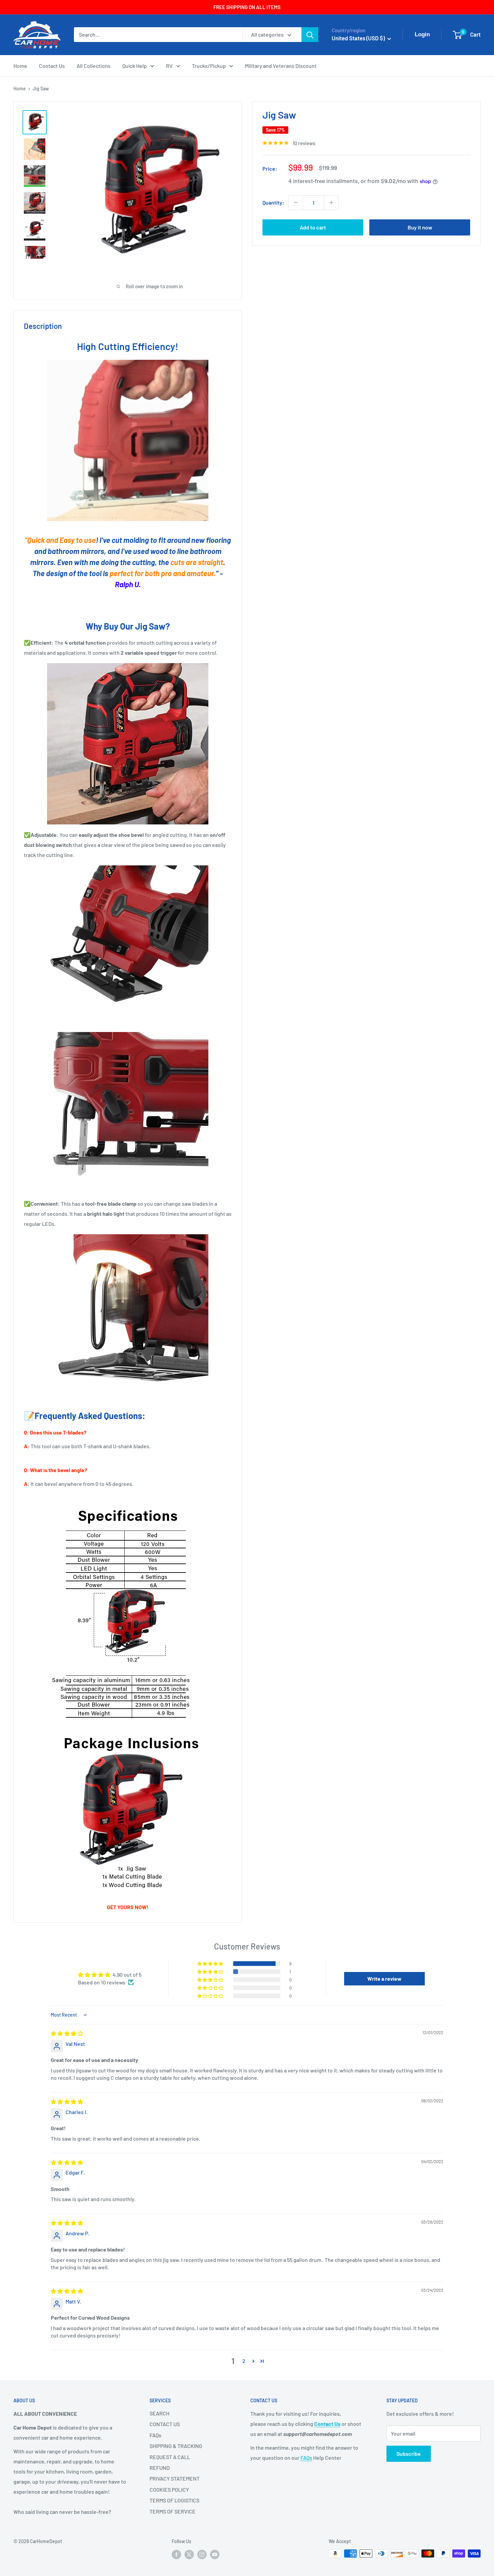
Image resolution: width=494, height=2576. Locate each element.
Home (20, 66)
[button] (211, 1964)
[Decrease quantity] (296, 203)
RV (169, 66)
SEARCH (159, 2413)
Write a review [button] (384, 1979)
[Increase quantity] (331, 203)
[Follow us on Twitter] (189, 2554)
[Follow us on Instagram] (202, 2554)
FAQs (155, 2435)
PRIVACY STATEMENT (175, 2478)
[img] (67, 2033)
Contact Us (52, 66)
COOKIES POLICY (169, 2489)
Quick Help (135, 66)
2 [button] (244, 2361)
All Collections (94, 66)
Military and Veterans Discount (281, 66)
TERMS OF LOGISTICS (174, 2500)
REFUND (160, 2468)
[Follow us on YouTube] (215, 2554)
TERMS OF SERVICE (173, 2511)
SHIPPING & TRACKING (176, 2446)
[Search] (310, 35)
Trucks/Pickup (209, 66)
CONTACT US (165, 2424)
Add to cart (313, 227)
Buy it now (420, 227)
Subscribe (409, 2454)
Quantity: (273, 202)
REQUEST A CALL (170, 2457)
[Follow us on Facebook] (176, 2554)
